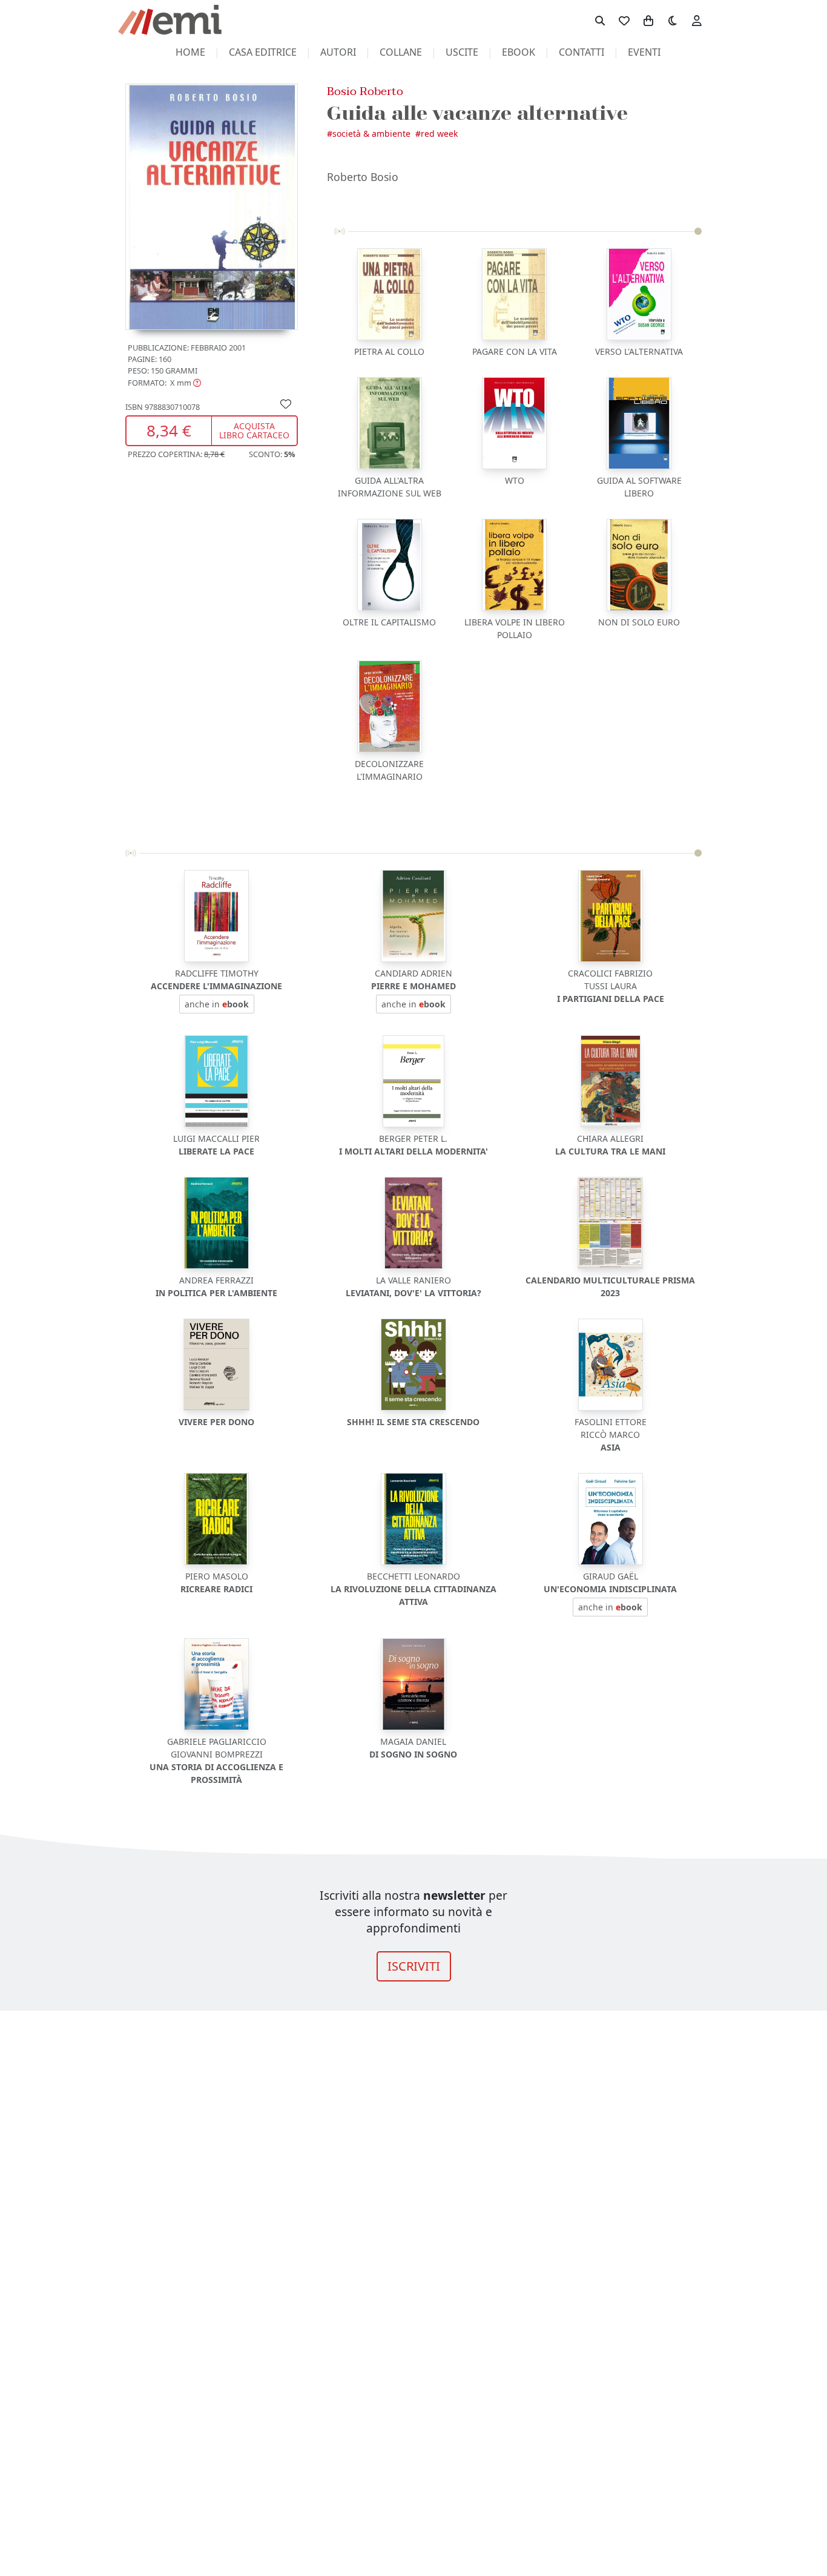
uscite (462, 52)
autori (338, 52)
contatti (582, 52)
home (190, 52)
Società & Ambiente (371, 133)
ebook (519, 52)
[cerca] (600, 20)
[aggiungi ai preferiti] (286, 403)
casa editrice (263, 52)
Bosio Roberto (365, 91)
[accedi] (697, 20)
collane (401, 52)
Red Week (439, 133)
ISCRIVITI (414, 1966)
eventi (644, 52)
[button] (164, 382)
